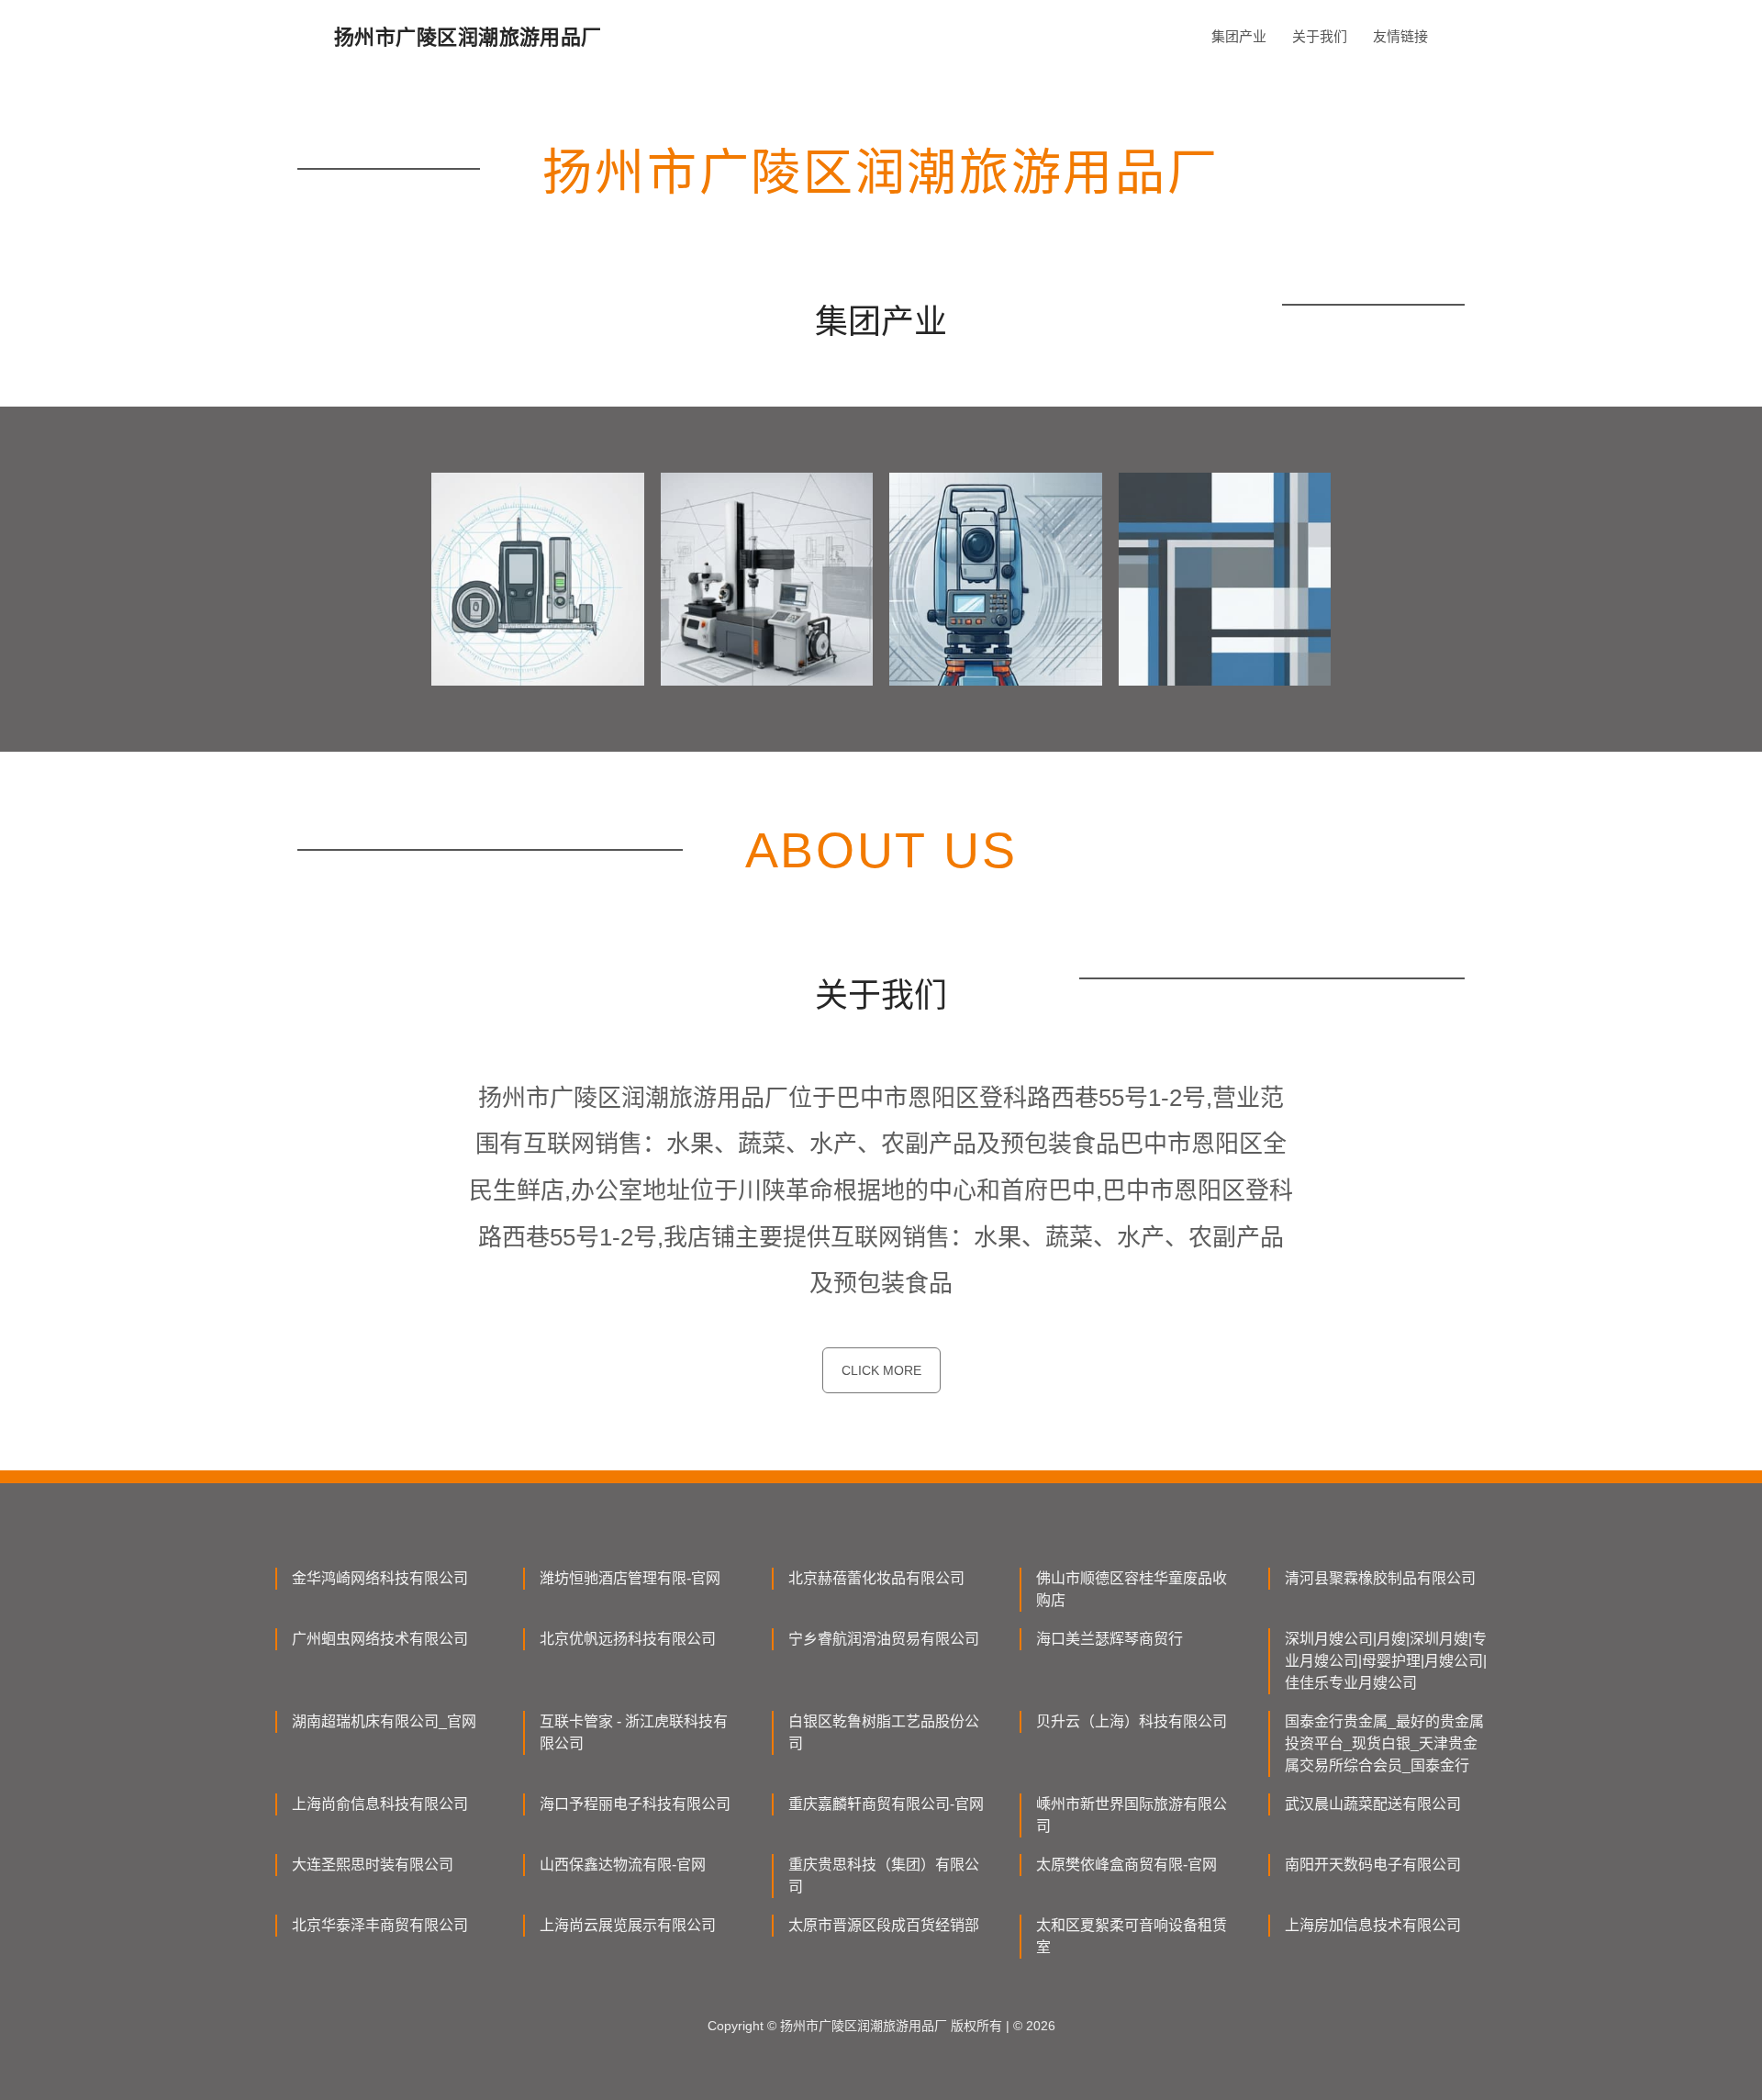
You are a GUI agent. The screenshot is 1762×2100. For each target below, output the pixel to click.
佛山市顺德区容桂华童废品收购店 (1132, 1589)
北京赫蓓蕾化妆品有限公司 (876, 1578)
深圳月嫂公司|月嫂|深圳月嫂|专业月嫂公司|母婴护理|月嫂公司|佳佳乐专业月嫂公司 (1386, 1661)
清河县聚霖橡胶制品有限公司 (1380, 1578)
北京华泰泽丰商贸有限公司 (380, 1925)
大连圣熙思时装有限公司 (373, 1865)
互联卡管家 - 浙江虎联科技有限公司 (634, 1732)
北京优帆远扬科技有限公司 (628, 1639)
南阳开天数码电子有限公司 (1373, 1865)
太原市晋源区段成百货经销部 (884, 1925)
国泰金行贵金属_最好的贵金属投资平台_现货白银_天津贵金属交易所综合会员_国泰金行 (1384, 1743)
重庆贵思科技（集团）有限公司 (884, 1876)
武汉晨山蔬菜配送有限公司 (1373, 1804)
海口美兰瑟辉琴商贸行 (1110, 1639)
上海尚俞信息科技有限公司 (380, 1804)
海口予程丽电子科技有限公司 (635, 1804)
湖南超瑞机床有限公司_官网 (384, 1721)
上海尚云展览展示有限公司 (628, 1925)
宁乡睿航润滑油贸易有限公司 (884, 1639)
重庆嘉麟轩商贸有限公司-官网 (886, 1804)
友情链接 (1400, 36)
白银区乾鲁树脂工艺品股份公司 (884, 1732)
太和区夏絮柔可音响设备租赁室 (1132, 1936)
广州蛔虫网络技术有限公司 (380, 1639)
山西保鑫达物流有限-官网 (623, 1865)
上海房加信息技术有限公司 (1373, 1925)
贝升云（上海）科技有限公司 (1132, 1721)
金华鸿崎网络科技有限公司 (380, 1578)
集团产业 (1239, 36)
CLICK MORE (881, 1370)
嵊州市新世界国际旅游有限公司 (1132, 1815)
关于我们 (1320, 36)
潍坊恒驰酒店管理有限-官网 (630, 1578)
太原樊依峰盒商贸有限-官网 (1126, 1865)
